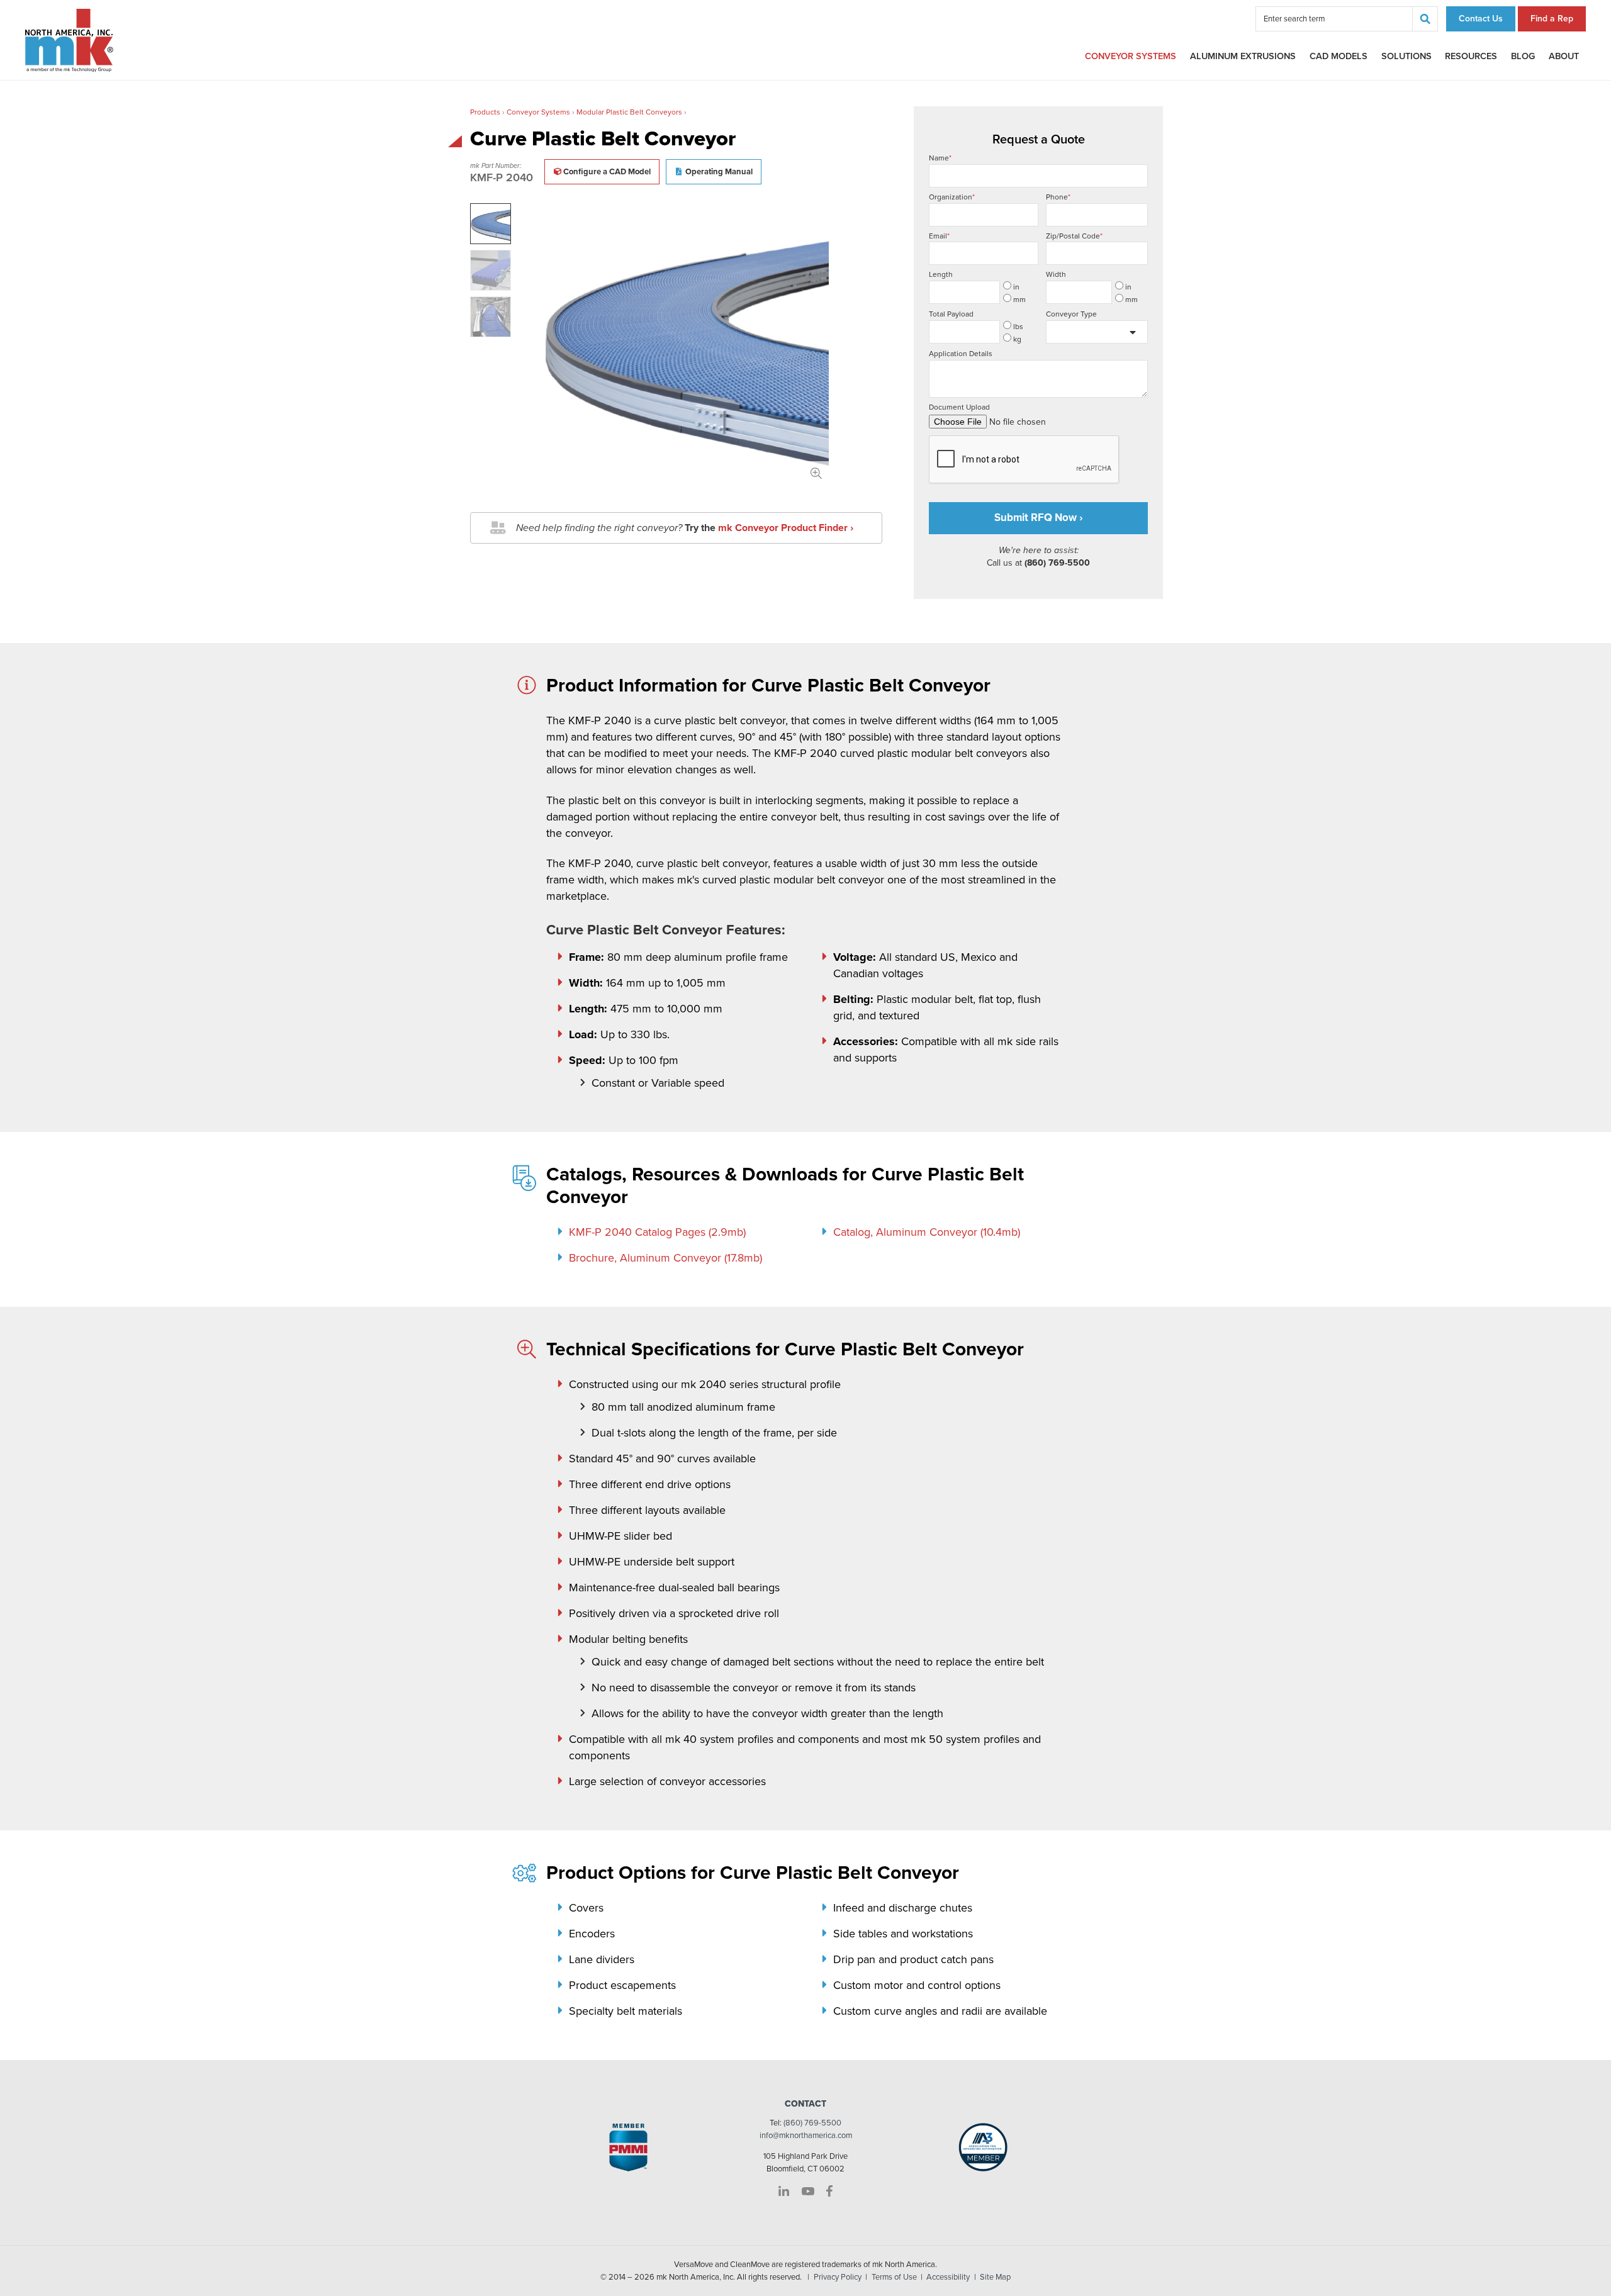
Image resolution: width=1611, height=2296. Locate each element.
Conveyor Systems (1131, 56)
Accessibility (948, 2277)
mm (1019, 300)
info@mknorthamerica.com (806, 2136)
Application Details (961, 354)
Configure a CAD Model (607, 172)
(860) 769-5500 (812, 2123)
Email (939, 236)
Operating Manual (719, 172)
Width (1056, 274)
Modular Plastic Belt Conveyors (629, 112)
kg (1017, 339)
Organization (952, 197)
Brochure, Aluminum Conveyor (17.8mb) (665, 1258)
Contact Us (1481, 19)
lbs (1018, 327)
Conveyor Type (1071, 314)
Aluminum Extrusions (1243, 56)
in (1016, 287)
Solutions (1406, 56)
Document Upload (959, 407)
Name (940, 158)
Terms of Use (894, 2277)
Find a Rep (1552, 19)
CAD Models (1339, 56)
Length (941, 274)
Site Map (995, 2277)
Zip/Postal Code (1074, 236)
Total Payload (951, 314)
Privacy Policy (838, 2277)
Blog (1523, 56)
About (1564, 56)
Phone (1058, 197)
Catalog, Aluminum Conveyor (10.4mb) (927, 1232)
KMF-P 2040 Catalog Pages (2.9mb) (657, 1232)
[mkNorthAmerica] (69, 40)
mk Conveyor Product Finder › (786, 528)
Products (485, 112)
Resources (1471, 56)
